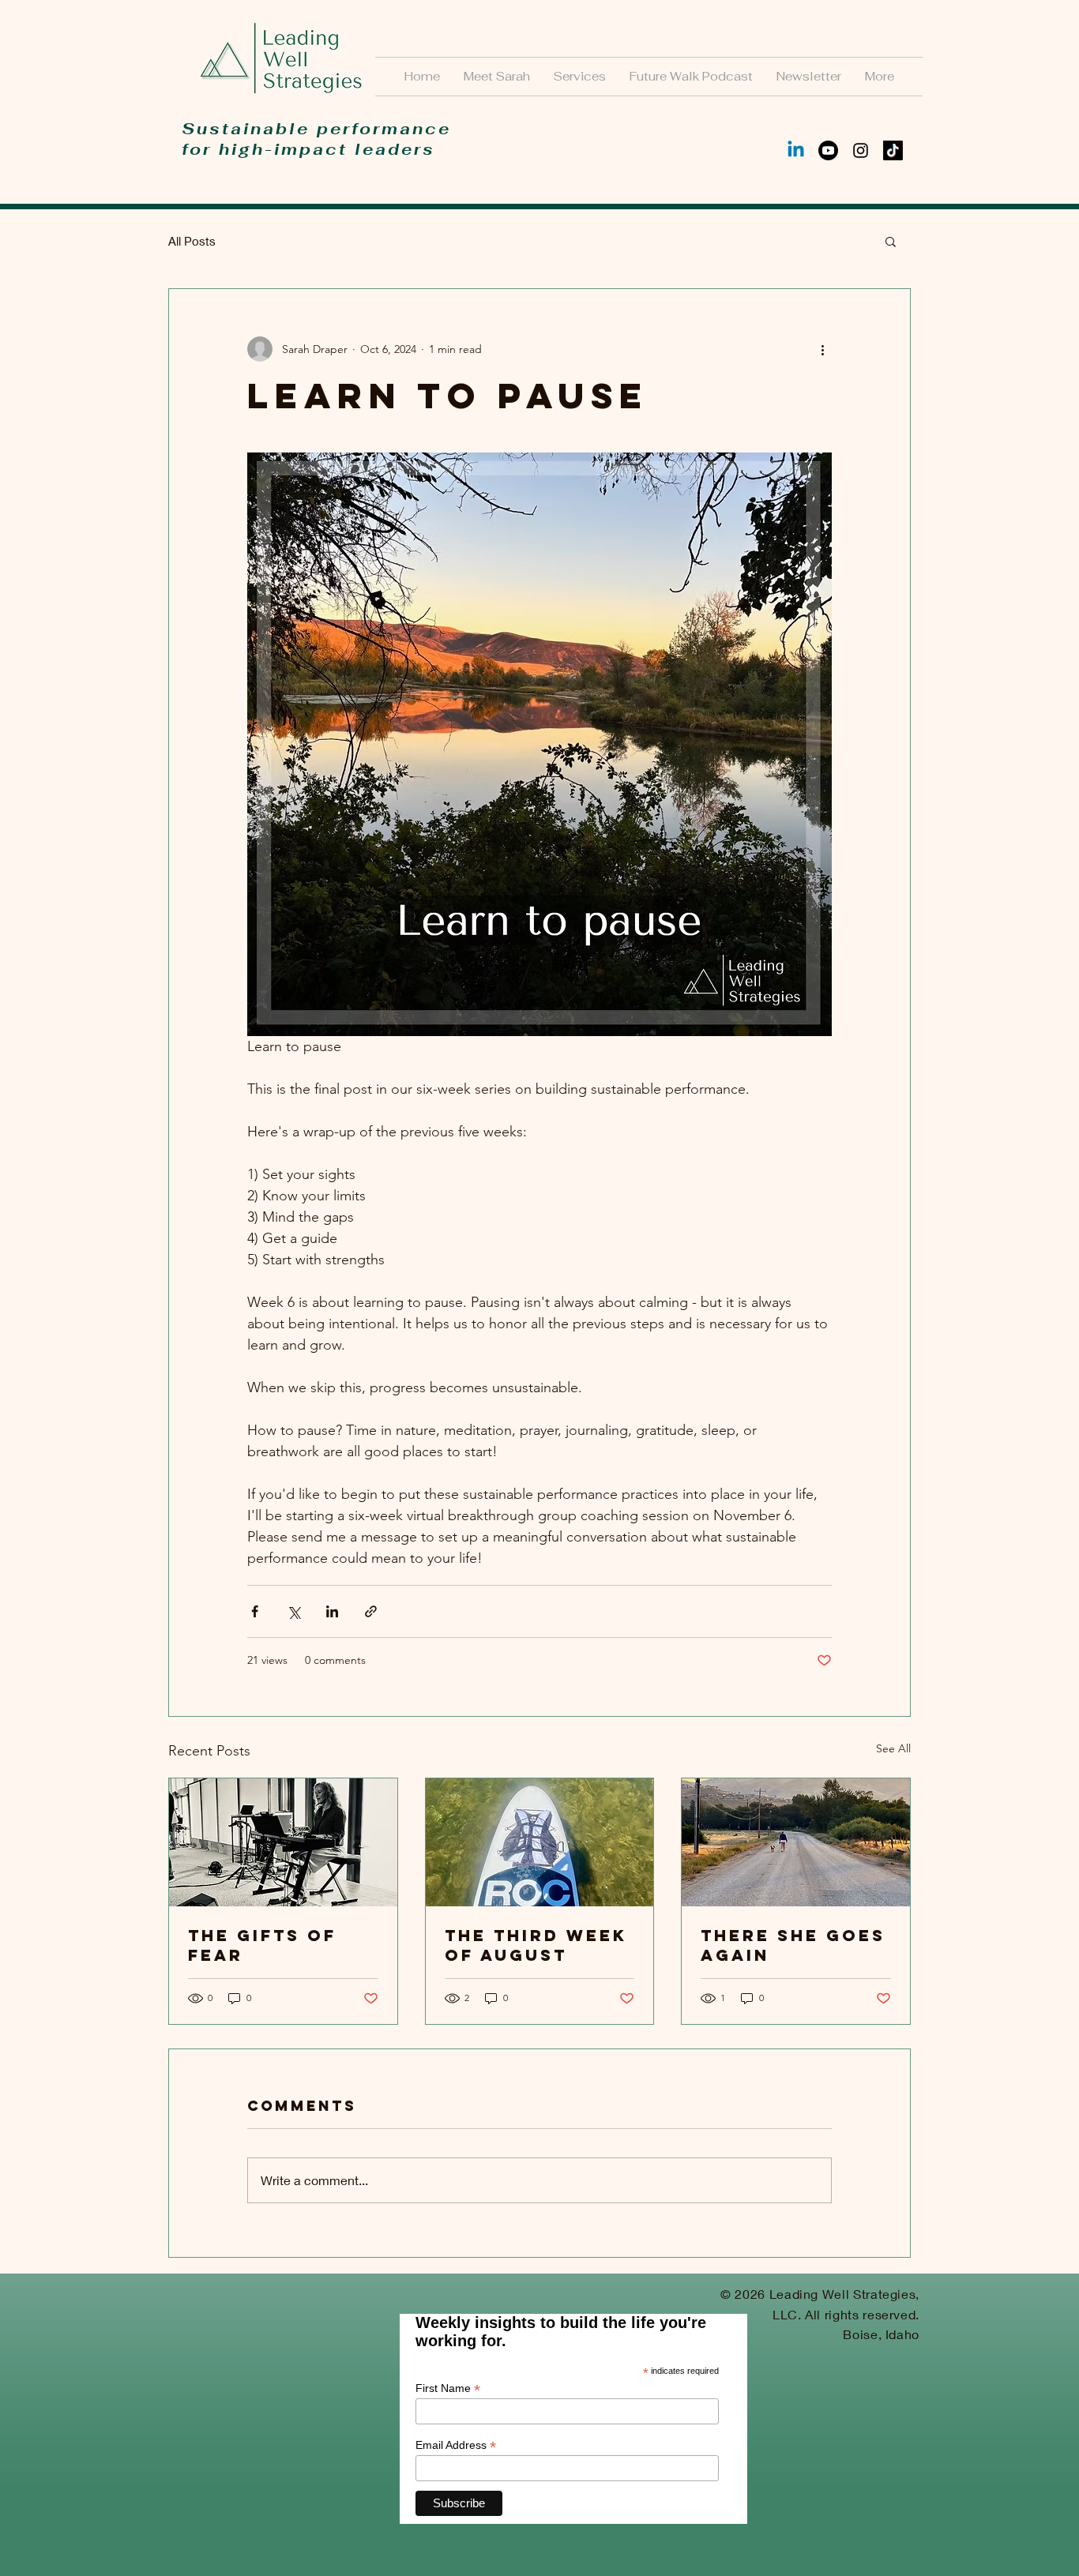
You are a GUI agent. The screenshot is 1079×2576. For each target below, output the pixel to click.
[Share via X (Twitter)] (293, 1611)
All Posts (192, 241)
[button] (891, 241)
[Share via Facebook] (255, 1611)
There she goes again (793, 1945)
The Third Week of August (536, 1945)
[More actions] (822, 349)
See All (893, 1748)
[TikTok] (893, 150)
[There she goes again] (796, 1842)
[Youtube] (828, 150)
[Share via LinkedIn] (332, 1611)
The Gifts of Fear (262, 1945)
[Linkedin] (796, 150)
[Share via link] (371, 1611)
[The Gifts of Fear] (283, 1842)
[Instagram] (861, 150)
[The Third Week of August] (540, 1842)
